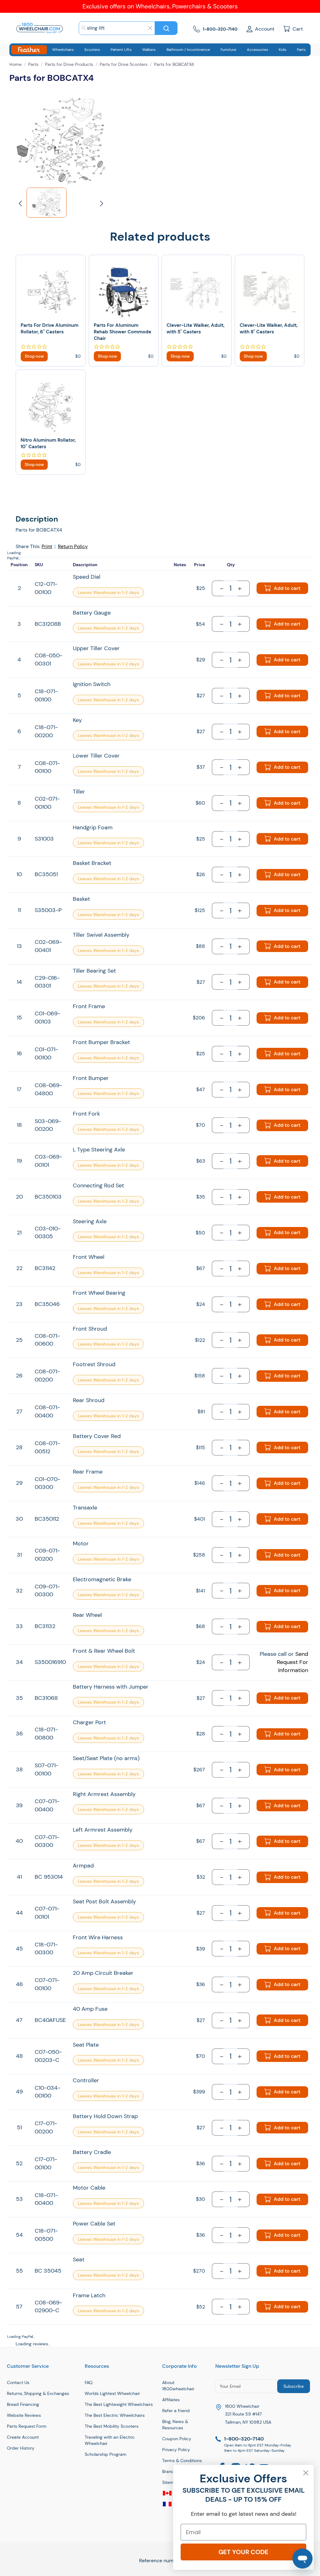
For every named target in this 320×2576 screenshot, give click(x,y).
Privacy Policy (176, 2450)
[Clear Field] (150, 28)
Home (15, 64)
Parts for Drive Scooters (124, 64)
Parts (33, 64)
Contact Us (18, 2382)
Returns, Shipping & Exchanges (38, 2393)
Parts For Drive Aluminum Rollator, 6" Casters (50, 329)
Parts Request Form (27, 2426)
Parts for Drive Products (69, 64)
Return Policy (73, 546)
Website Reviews (24, 2415)
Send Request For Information (292, 1662)
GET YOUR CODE (243, 2552)
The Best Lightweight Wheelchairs (119, 2404)
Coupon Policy (177, 2439)
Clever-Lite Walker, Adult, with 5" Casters (195, 329)
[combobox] (117, 28)
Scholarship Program (106, 2454)
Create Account (23, 2437)
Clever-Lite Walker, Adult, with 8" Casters (269, 329)
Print (47, 546)
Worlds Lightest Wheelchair (112, 2393)
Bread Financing (23, 2404)
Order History (21, 2448)
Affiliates (171, 2400)
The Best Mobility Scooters (112, 2426)
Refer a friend (176, 2411)
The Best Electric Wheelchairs (115, 2415)
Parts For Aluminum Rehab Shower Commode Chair (122, 332)
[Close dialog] (306, 2473)
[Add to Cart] (34, 356)
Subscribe (294, 2386)
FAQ (89, 2382)
